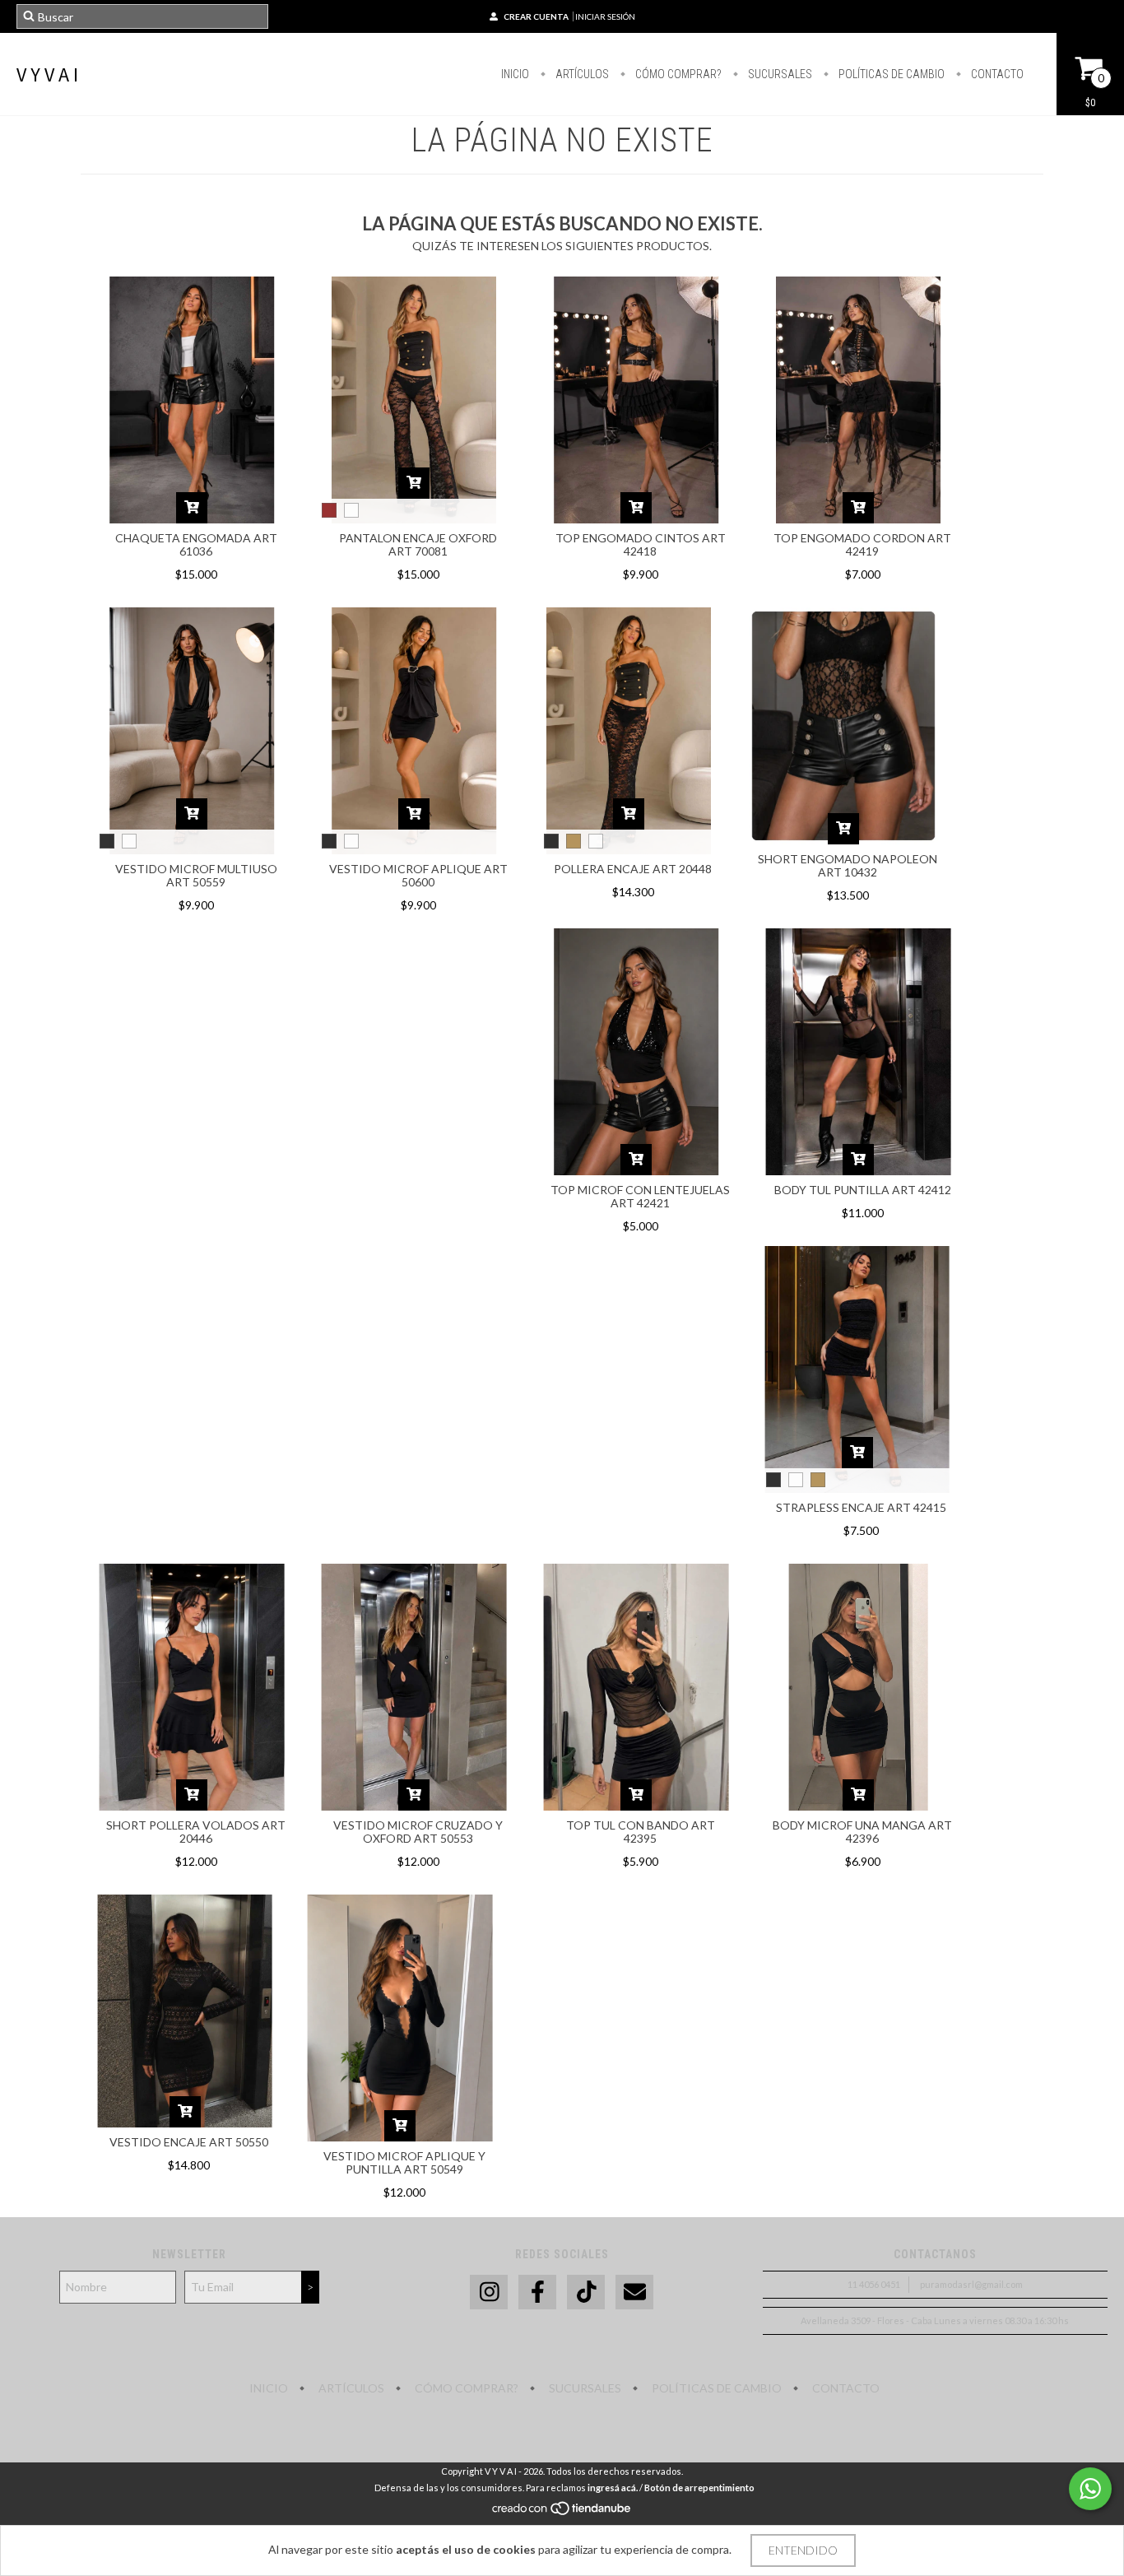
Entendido (803, 2550)
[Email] (634, 2292)
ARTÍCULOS (581, 74)
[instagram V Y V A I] (489, 2292)
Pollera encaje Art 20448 (633, 869)
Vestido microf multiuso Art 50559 (196, 875)
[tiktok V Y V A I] (586, 2292)
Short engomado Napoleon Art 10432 (848, 865)
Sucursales (779, 74)
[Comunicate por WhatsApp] (1090, 2489)
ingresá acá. (613, 2488)
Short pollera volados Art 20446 (196, 1832)
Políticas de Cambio (890, 74)
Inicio (515, 74)
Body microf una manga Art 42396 (862, 1832)
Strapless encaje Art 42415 (861, 1507)
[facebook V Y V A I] (537, 2292)
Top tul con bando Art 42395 (641, 1832)
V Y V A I (47, 74)
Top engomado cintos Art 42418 (641, 544)
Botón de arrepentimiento (699, 2488)
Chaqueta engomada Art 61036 (196, 544)
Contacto (996, 74)
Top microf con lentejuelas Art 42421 (640, 1196)
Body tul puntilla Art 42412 (863, 1190)
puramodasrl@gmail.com (971, 2284)
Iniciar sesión (605, 16)
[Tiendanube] (562, 2512)
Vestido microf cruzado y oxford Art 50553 (418, 1832)
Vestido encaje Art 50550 (189, 2142)
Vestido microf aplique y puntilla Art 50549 (404, 2162)
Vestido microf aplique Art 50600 (418, 875)
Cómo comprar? (677, 74)
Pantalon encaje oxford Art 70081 (418, 544)
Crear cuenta (536, 16)
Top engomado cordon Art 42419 (862, 544)
